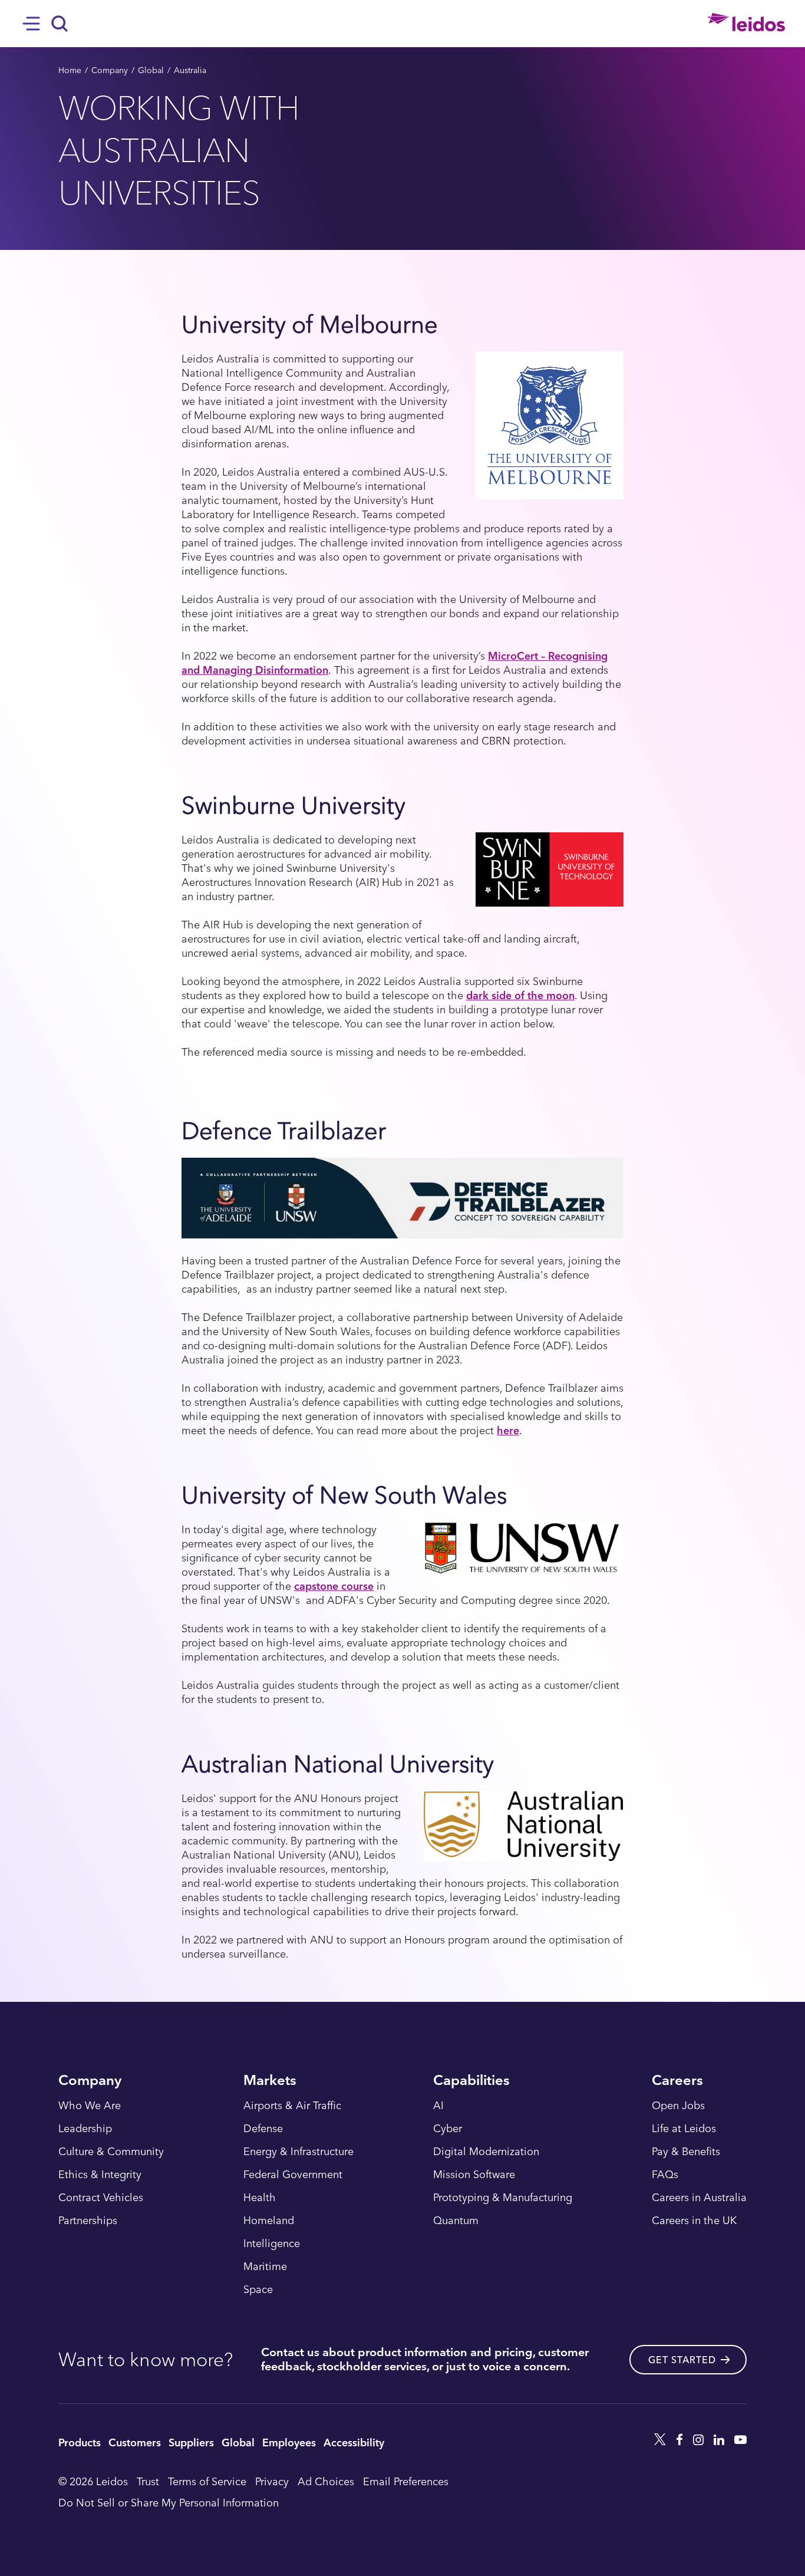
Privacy (272, 2481)
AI (438, 2106)
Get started (682, 2360)
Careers (677, 2081)
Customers (135, 2442)
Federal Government (293, 2175)
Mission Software (474, 2175)
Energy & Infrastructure (298, 2152)
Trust (148, 2481)
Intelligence (272, 2244)
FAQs (665, 2175)
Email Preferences (406, 2481)
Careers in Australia (699, 2198)
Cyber (448, 2129)
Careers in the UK (694, 2221)
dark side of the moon (520, 995)
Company (110, 70)
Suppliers (191, 2442)
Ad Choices (326, 2481)
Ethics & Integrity (100, 2175)
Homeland (269, 2221)
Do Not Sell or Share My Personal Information (169, 2502)
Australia (190, 70)
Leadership (85, 2129)
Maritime (265, 2267)
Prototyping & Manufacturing (503, 2198)
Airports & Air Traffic (292, 2106)
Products (80, 2442)
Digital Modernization (486, 2152)
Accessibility (354, 2442)
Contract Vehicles (101, 2198)
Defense (263, 2129)
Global (151, 70)
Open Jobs (678, 2106)
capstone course (334, 1585)
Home (70, 70)
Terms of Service (207, 2481)
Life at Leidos (684, 2129)
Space (258, 2290)
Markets (270, 2081)
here (508, 1430)
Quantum (456, 2221)
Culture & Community (111, 2152)
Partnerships (88, 2221)
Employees (289, 2442)
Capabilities (471, 2081)
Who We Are (90, 2106)
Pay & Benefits (686, 2152)
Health (260, 2198)
